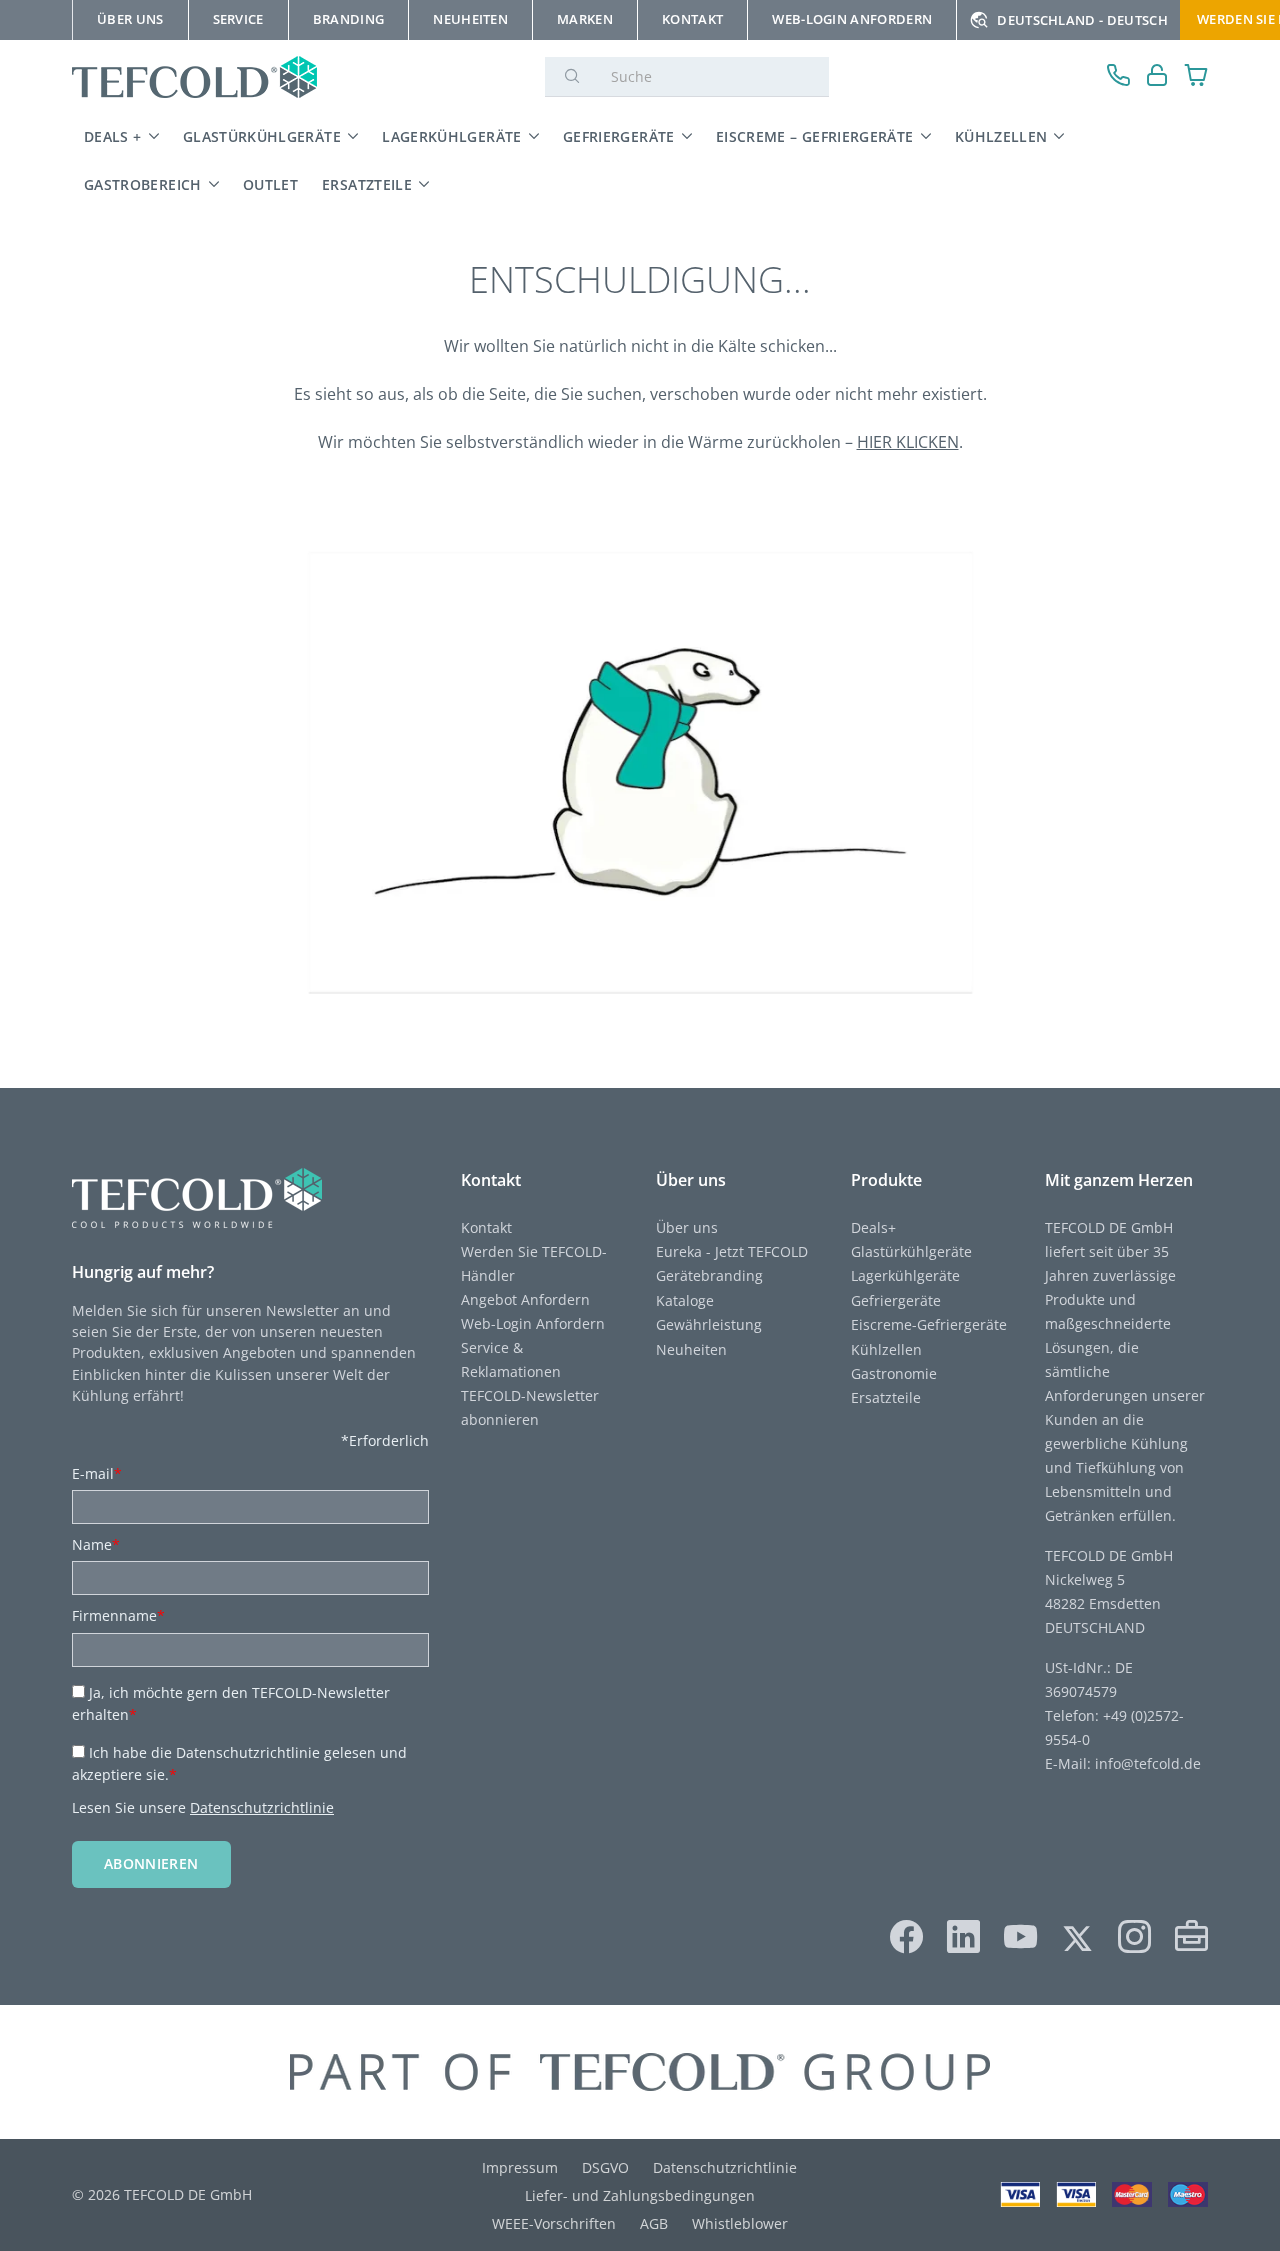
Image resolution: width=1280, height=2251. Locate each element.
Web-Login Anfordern (533, 1323)
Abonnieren (151, 1863)
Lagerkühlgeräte (451, 136)
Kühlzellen (1001, 136)
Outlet (270, 184)
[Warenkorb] (1196, 77)
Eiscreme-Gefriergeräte (929, 1324)
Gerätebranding (709, 1275)
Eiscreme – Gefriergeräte (815, 136)
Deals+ (873, 1227)
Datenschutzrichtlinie (262, 1807)
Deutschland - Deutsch (1082, 20)
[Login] (1157, 77)
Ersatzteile (367, 184)
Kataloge (685, 1300)
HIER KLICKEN (908, 442)
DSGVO (605, 2167)
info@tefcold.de (1148, 1763)
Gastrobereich (143, 184)
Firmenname (118, 1615)
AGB (654, 2223)
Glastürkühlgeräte (262, 136)
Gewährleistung (709, 1324)
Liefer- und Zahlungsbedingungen (640, 2195)
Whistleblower (740, 2223)
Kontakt (486, 1227)
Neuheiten (691, 1349)
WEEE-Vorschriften (554, 2223)
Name (96, 1544)
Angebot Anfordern (525, 1299)
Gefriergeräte (619, 136)
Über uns (687, 1227)
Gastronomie (894, 1373)
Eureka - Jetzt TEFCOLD (732, 1251)
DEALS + (113, 136)
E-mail (97, 1473)
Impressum (520, 2167)
